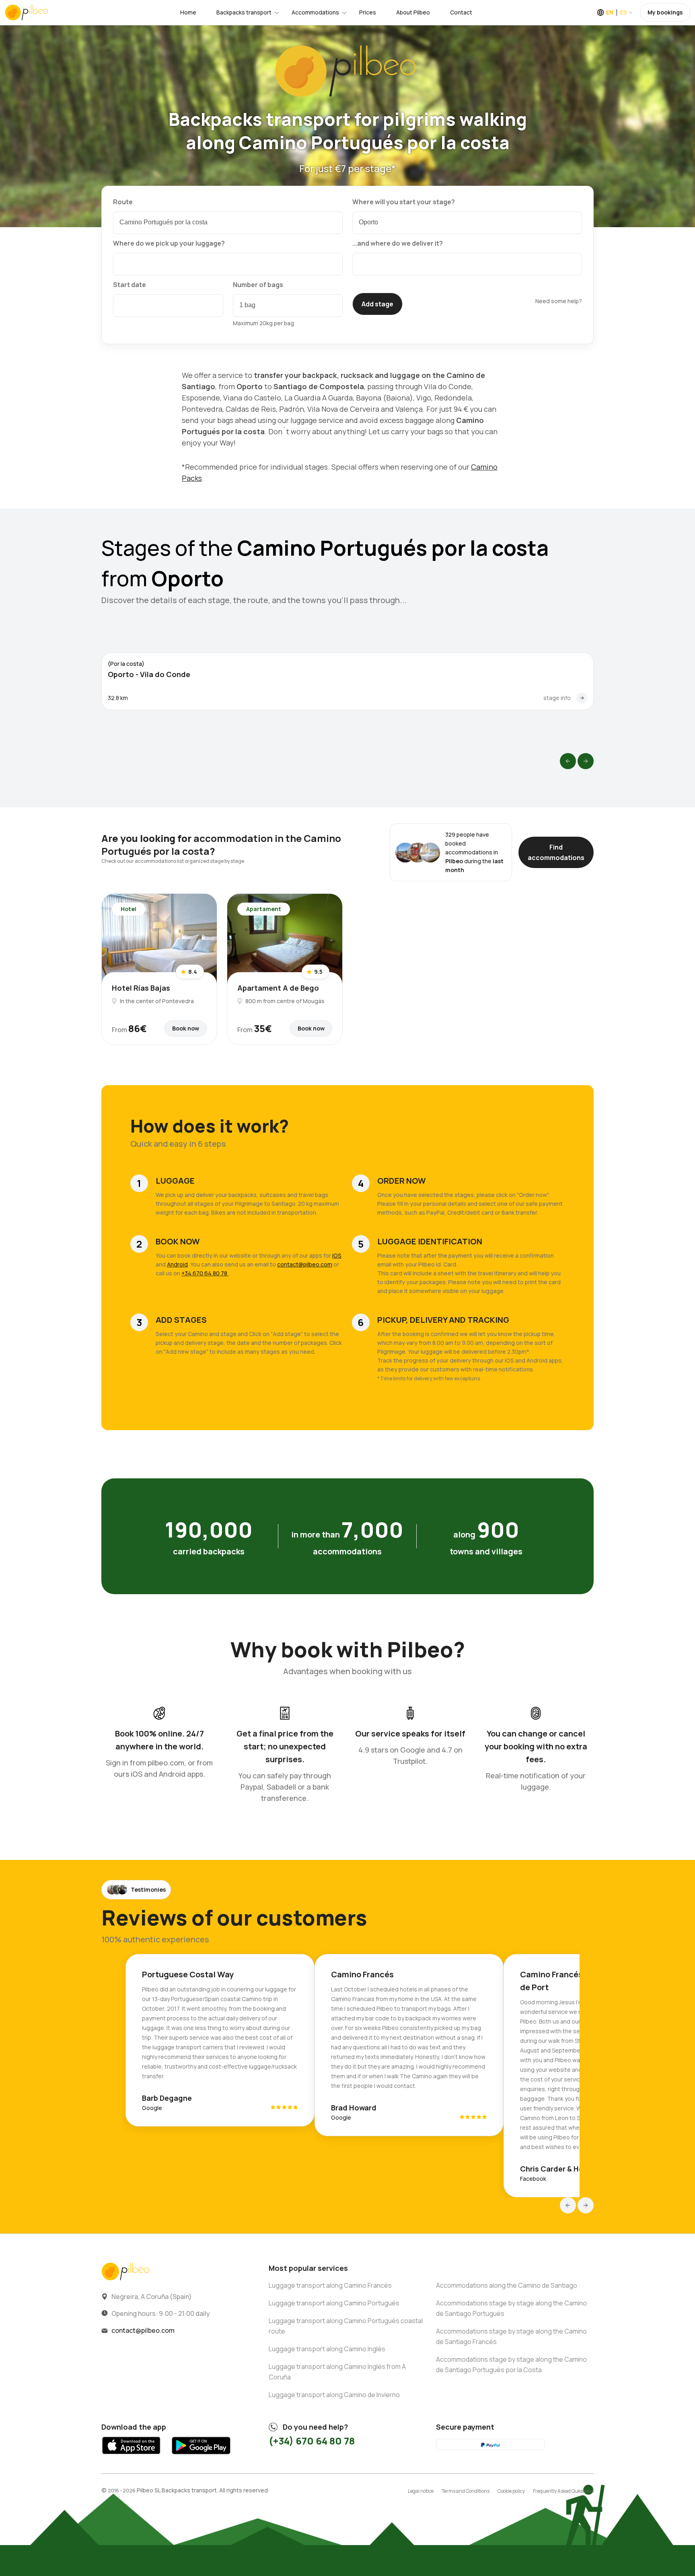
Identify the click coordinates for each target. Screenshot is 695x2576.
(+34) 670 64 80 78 (312, 2441)
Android (177, 1264)
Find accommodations (556, 852)
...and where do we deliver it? (398, 243)
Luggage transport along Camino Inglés (327, 2349)
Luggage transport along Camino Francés (330, 2285)
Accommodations (315, 12)
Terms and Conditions (466, 2491)
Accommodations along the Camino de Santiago (507, 2285)
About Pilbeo (413, 12)
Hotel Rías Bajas (141, 988)
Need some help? (559, 301)
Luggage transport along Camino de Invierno (334, 2395)
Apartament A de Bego (278, 988)
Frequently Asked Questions (563, 2491)
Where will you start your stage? (404, 202)
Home (188, 12)
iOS (337, 1255)
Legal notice (421, 2491)
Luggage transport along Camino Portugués (334, 2303)
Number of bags (258, 285)
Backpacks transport (244, 12)
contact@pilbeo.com (305, 1264)
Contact (461, 12)
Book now (186, 1028)
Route (123, 202)
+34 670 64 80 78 (205, 1273)
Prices (368, 12)
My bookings (665, 12)
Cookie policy (511, 2491)
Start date (130, 285)
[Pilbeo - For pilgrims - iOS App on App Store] (131, 2456)
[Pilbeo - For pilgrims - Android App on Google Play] (201, 2456)
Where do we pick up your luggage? (169, 243)
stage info (557, 698)
